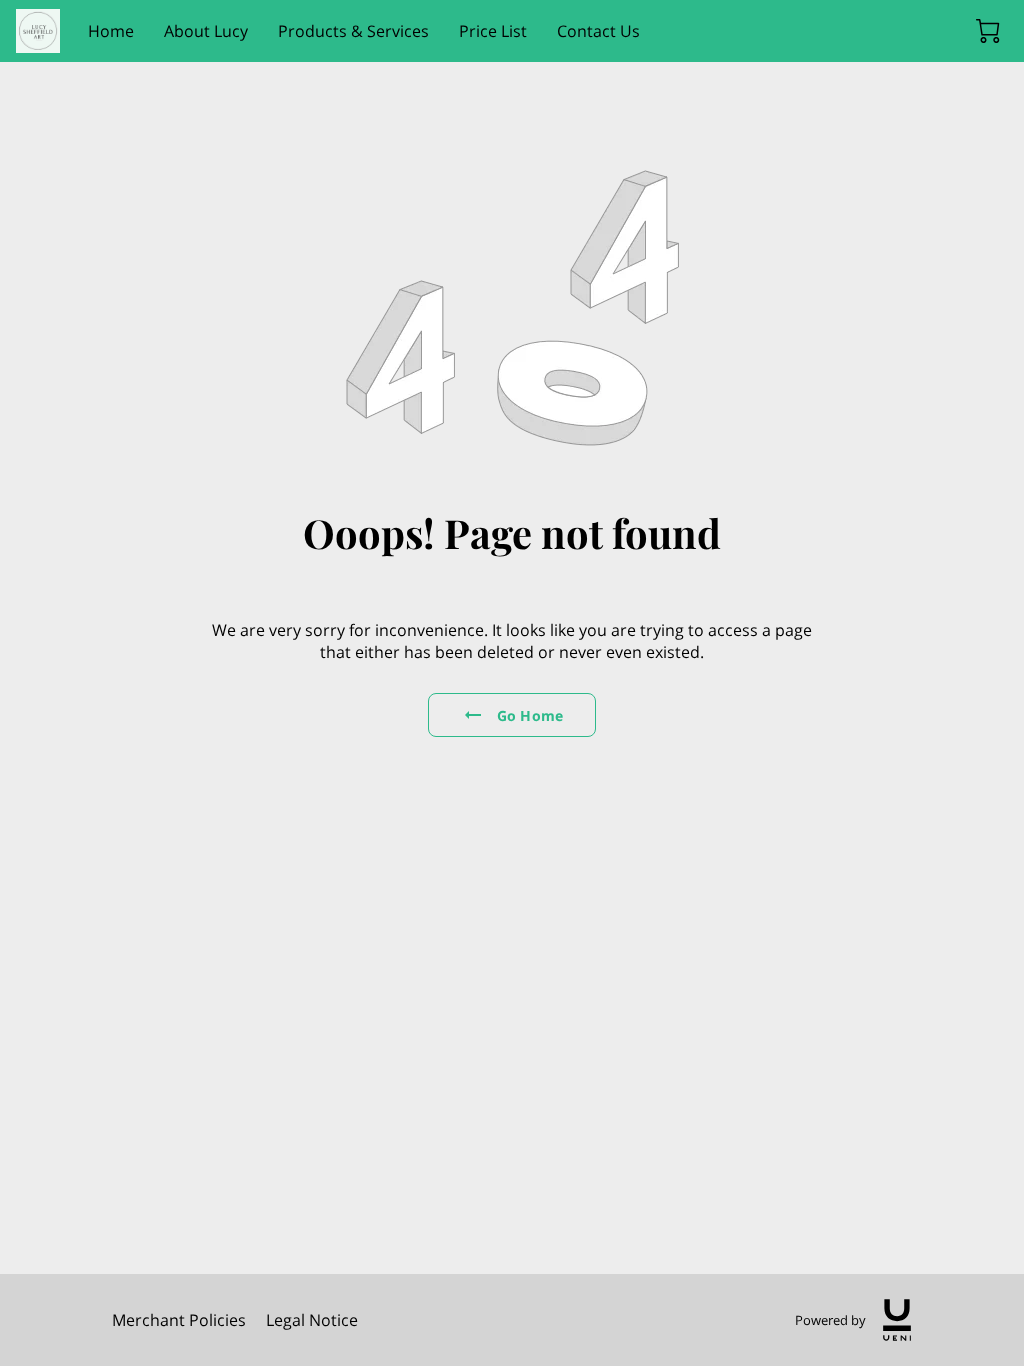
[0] (988, 31)
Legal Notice (312, 1320)
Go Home (530, 715)
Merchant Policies (179, 1320)
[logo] (897, 1320)
